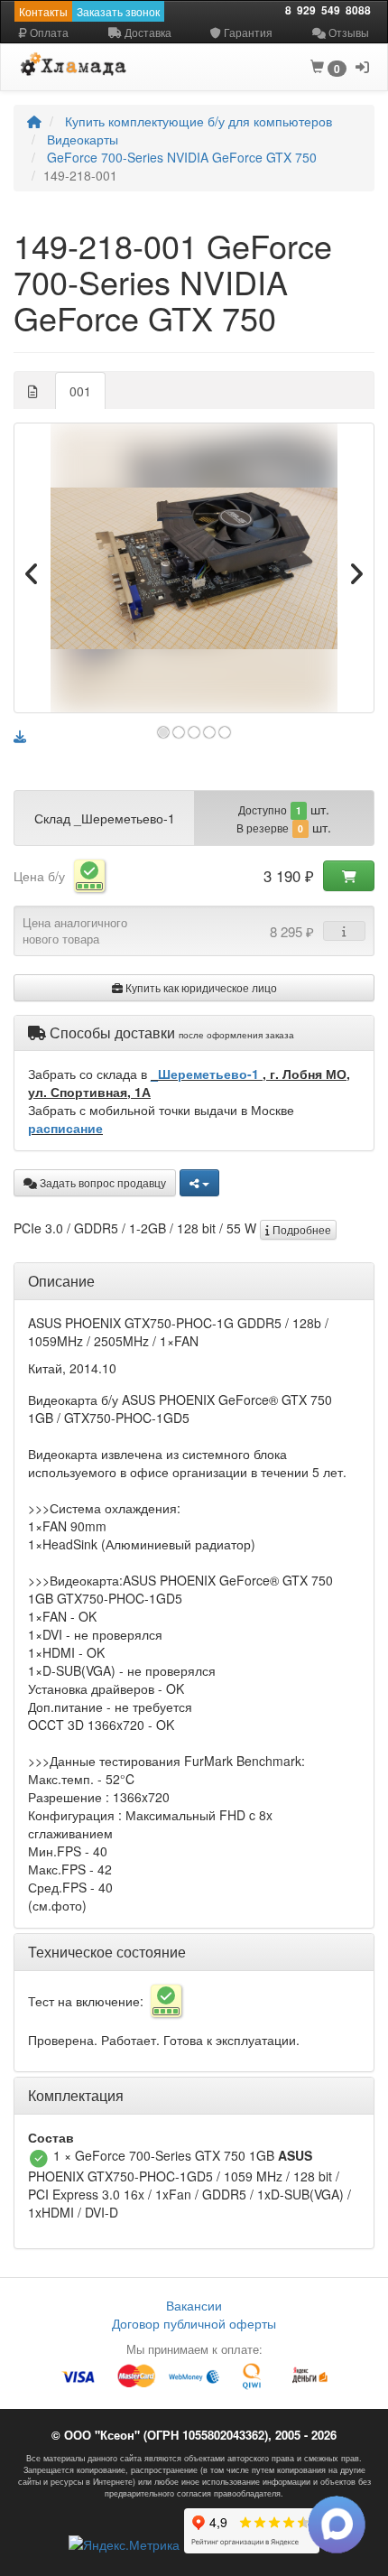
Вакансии (194, 2305)
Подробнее (300, 1229)
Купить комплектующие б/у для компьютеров (199, 121)
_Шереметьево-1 (207, 1074)
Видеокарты (83, 139)
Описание (61, 1281)
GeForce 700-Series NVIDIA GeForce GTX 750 (182, 157)
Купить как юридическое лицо (200, 987)
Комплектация (76, 2095)
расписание (65, 1128)
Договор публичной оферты (194, 2323)
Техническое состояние (107, 1952)
